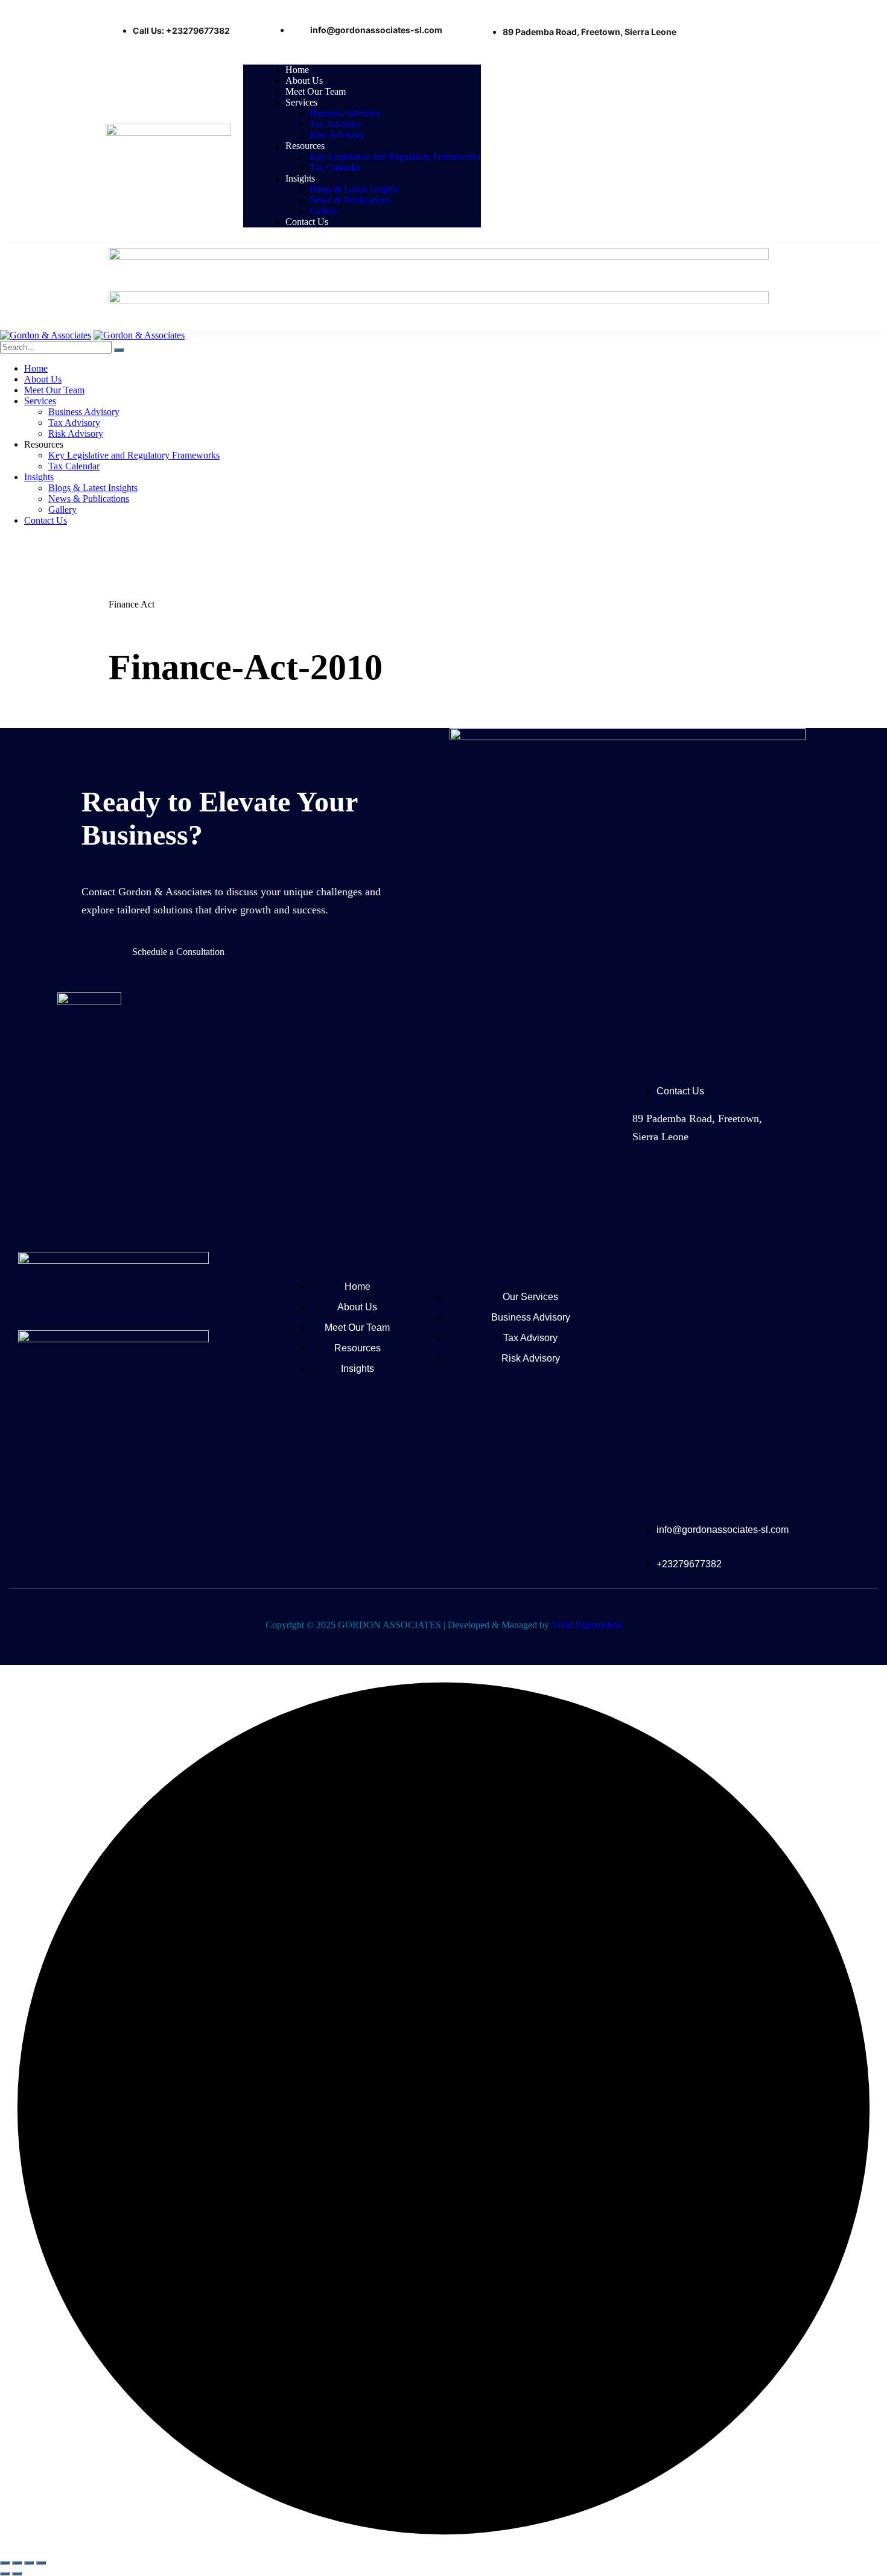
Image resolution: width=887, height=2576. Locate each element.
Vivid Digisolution (587, 1625)
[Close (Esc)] (41, 2563)
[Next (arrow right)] (17, 2574)
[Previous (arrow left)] (5, 2574)
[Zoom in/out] (5, 2563)
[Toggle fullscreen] (17, 2563)
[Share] (29, 2563)
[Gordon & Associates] (46, 335)
